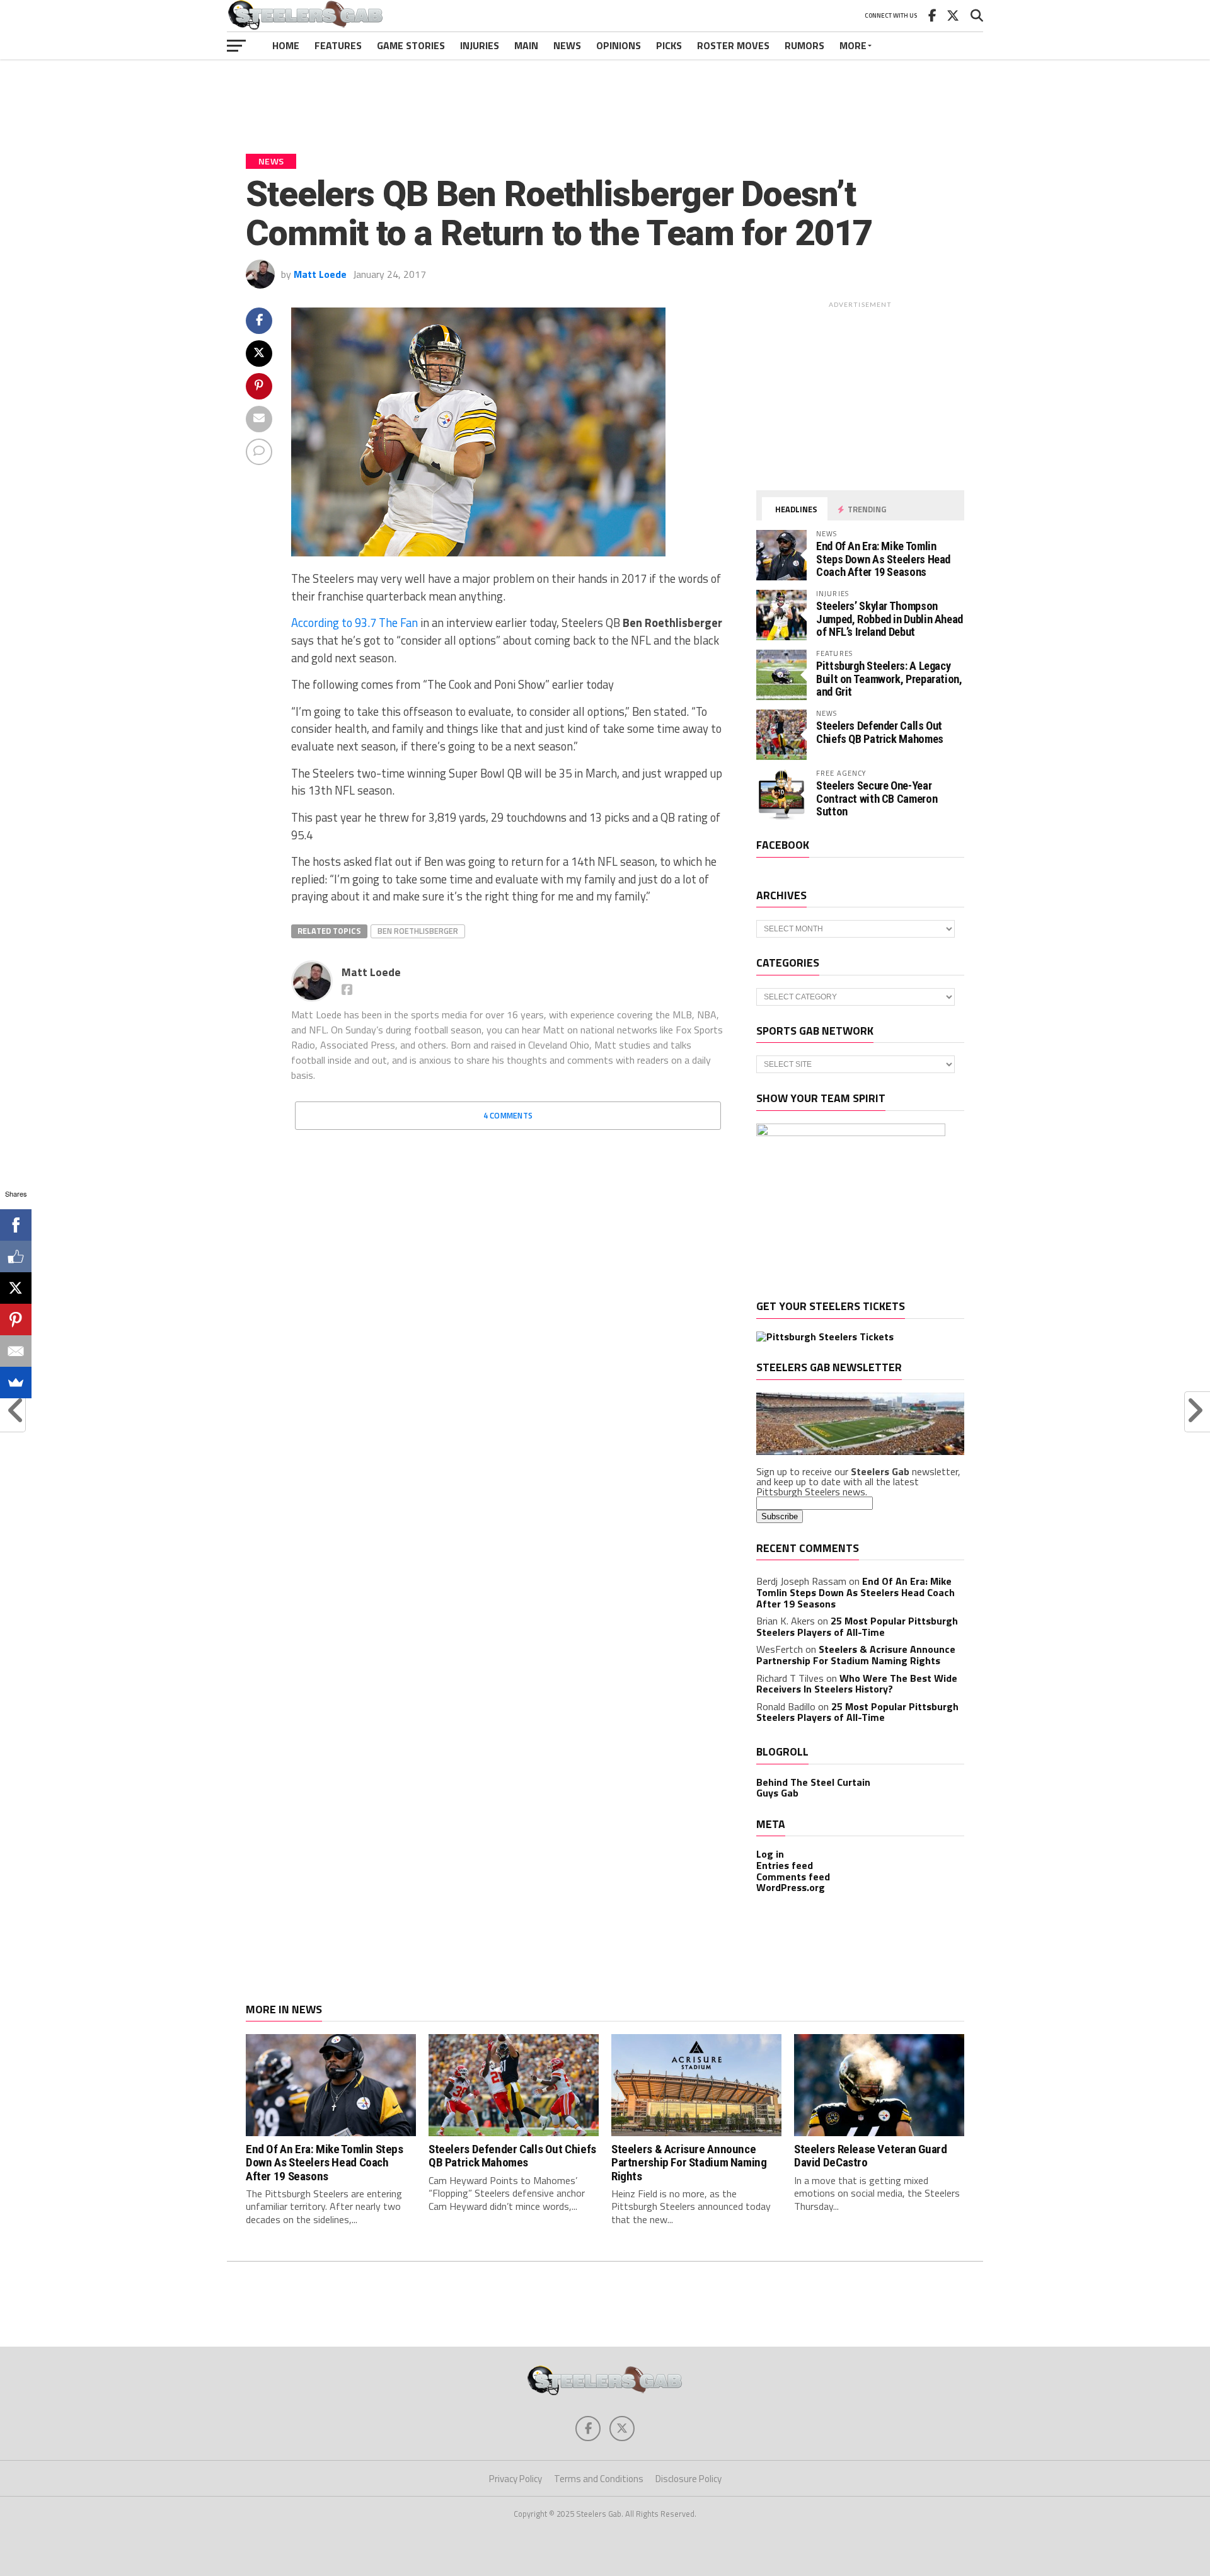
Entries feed (785, 1865)
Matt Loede (320, 274)
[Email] (16, 1351)
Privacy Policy (516, 2479)
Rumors (804, 45)
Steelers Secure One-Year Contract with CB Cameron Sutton (877, 798)
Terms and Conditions (599, 2479)
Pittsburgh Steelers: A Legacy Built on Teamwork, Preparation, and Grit (889, 678)
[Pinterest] (16, 1320)
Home (286, 45)
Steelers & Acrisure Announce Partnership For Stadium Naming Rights (856, 1655)
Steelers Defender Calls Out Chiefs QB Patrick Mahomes (880, 732)
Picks (669, 45)
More (853, 45)
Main (526, 45)
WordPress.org (791, 1887)
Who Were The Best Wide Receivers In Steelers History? (857, 1684)
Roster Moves (733, 45)
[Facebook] (16, 1225)
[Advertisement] (605, 97)
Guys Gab (777, 1793)
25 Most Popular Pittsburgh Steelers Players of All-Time (857, 1626)
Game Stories (411, 45)
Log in (770, 1854)
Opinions (619, 45)
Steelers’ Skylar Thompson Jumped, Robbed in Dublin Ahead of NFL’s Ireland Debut (890, 618)
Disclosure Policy (689, 2479)
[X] (16, 1288)
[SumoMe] (16, 1383)
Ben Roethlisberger (418, 931)
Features (338, 45)
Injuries (480, 45)
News (567, 45)
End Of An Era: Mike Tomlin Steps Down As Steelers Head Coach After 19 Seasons (883, 559)
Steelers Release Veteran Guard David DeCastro (870, 2156)
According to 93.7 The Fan (354, 623)
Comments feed (793, 1877)
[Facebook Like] (16, 1256)
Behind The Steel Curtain (813, 1782)
